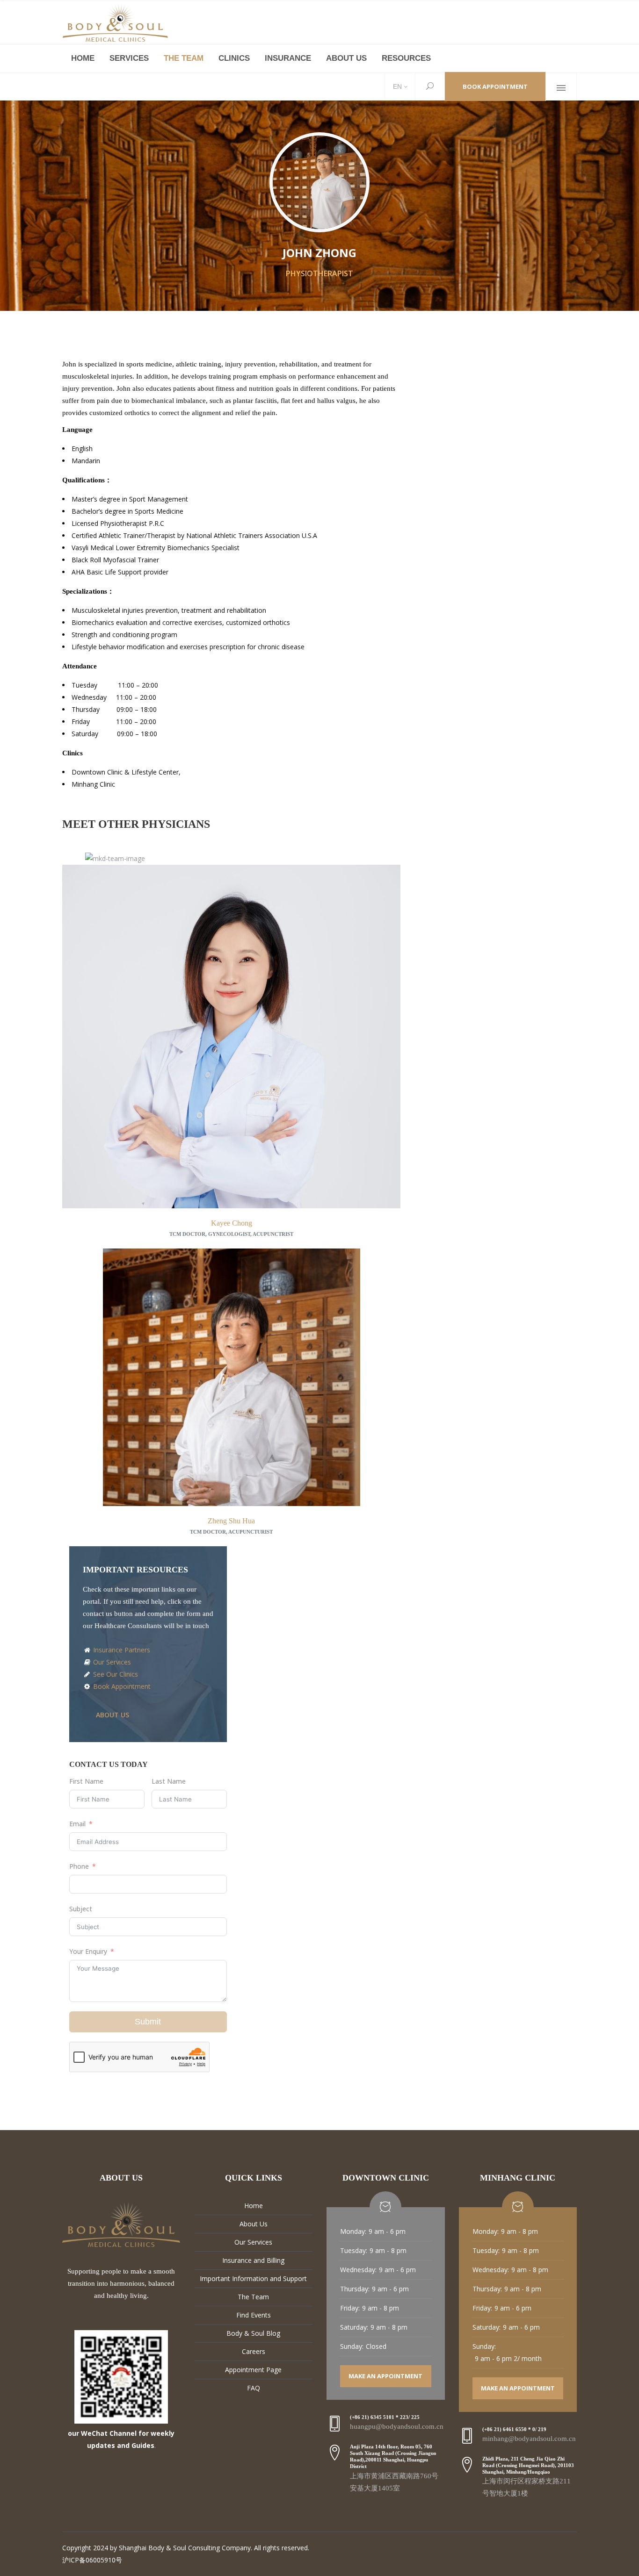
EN (396, 86)
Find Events (254, 2315)
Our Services (111, 1662)
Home (254, 2206)
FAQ (254, 2388)
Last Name (169, 1781)
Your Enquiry (88, 1951)
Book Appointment (495, 86)
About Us (254, 2224)
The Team (253, 2297)
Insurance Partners (121, 1650)
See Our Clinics (115, 1674)
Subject (81, 1909)
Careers (254, 2351)
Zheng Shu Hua (231, 1521)
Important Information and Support (253, 2278)
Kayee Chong (232, 1223)
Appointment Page (253, 2370)
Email (77, 1824)
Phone (79, 1866)
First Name (86, 1781)
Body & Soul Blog (253, 2333)
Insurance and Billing (253, 2260)
